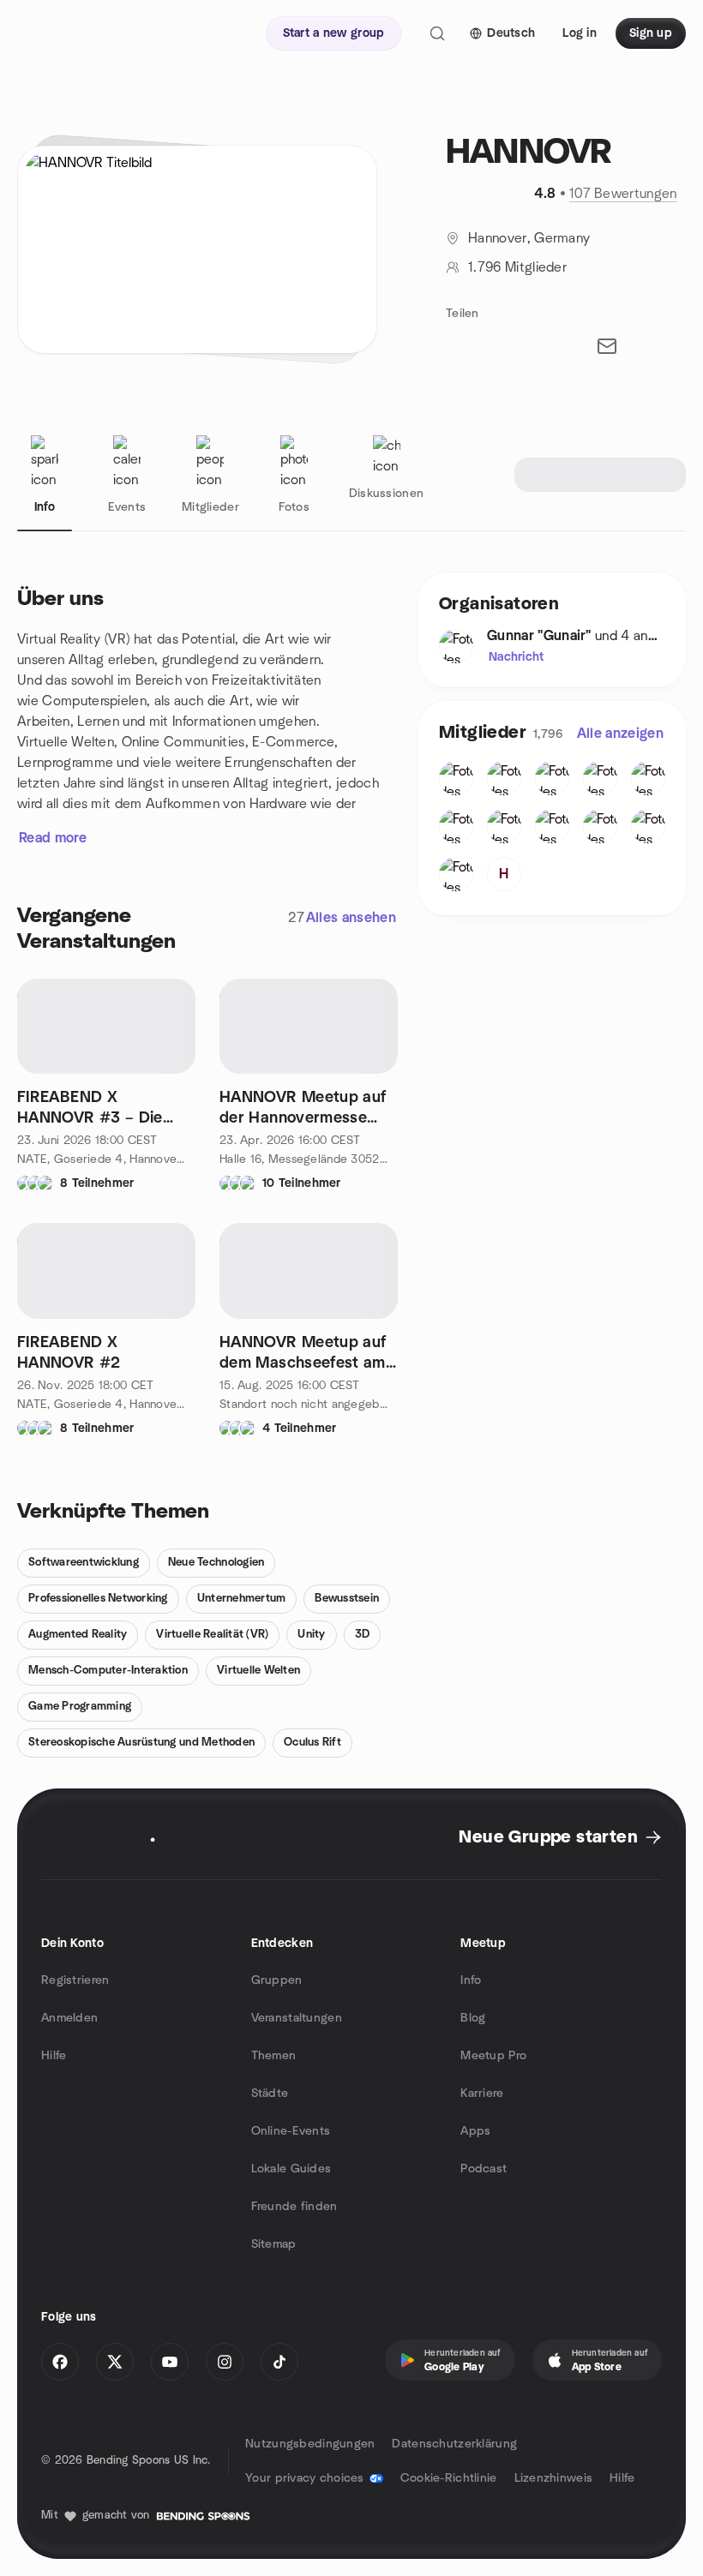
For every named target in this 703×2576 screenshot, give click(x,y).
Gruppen (277, 1980)
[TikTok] (279, 2362)
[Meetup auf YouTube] (170, 2362)
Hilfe (54, 2056)
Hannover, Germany (529, 238)
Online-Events (291, 2131)
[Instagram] (225, 2362)
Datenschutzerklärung (454, 2444)
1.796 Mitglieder (517, 267)
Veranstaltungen (297, 2018)
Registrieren (75, 1980)
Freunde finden (294, 2207)
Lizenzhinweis (554, 2478)
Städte (270, 2094)
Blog (473, 2018)
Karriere (482, 2094)
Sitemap (274, 2244)
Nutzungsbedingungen (310, 2444)
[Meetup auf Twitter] (115, 2362)
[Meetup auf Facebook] (60, 2362)
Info (471, 1980)
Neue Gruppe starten (548, 1837)
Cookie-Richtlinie (449, 2478)
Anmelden (69, 2018)
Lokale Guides (291, 2169)
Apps (475, 2131)
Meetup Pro (493, 2056)
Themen (274, 2056)
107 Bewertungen (623, 194)
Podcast (484, 2169)
